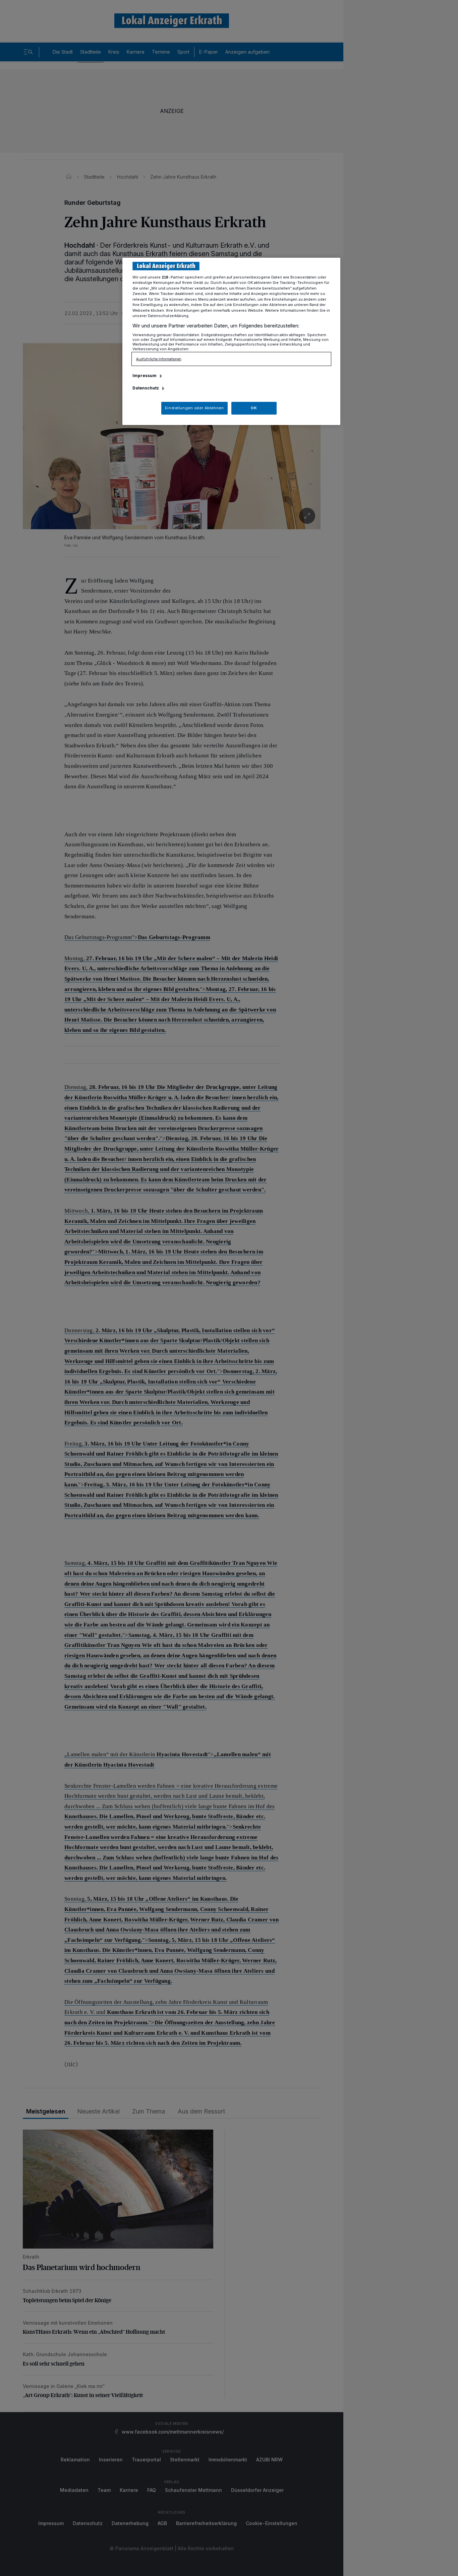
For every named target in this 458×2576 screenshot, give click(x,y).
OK (254, 408)
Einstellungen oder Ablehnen (194, 408)
